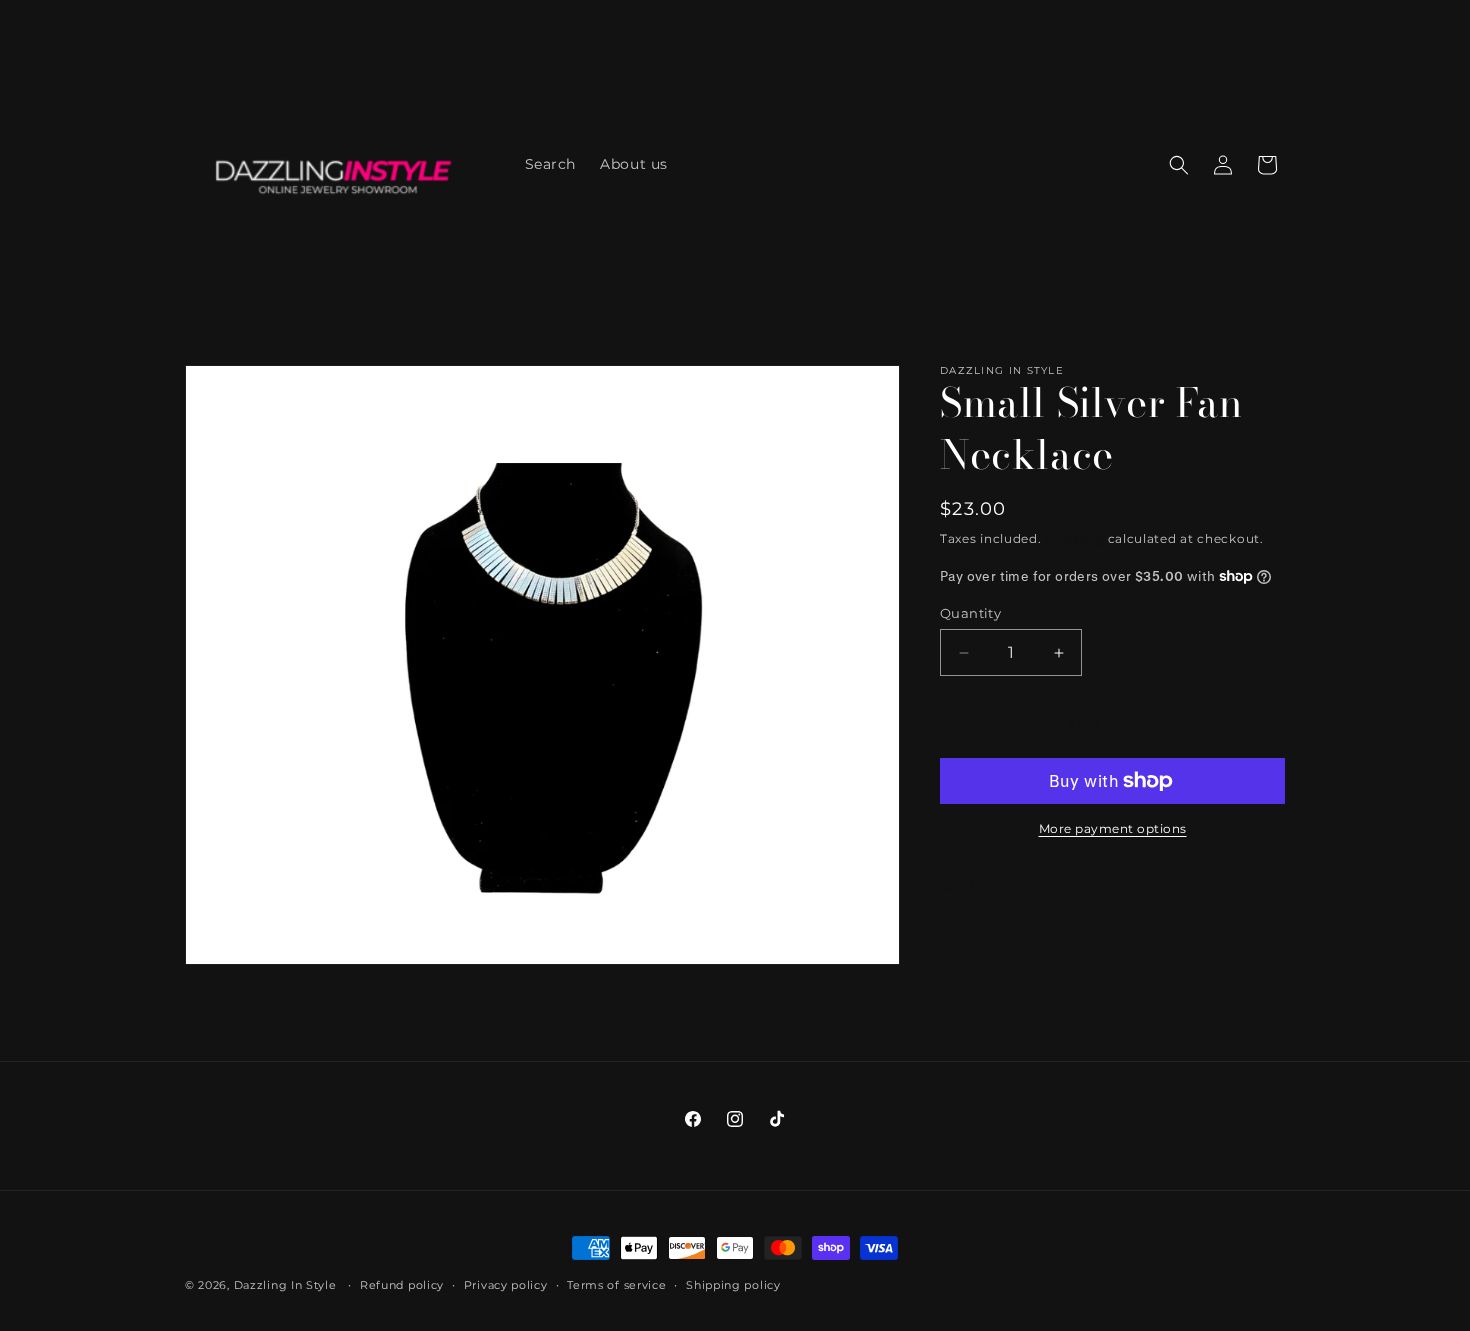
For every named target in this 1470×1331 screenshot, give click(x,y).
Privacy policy (506, 1285)
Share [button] (981, 884)
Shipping (1074, 538)
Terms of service (616, 1285)
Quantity (970, 613)
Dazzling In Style (287, 1285)
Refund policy (402, 1285)
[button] (1179, 165)
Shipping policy (733, 1285)
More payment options (1113, 828)
